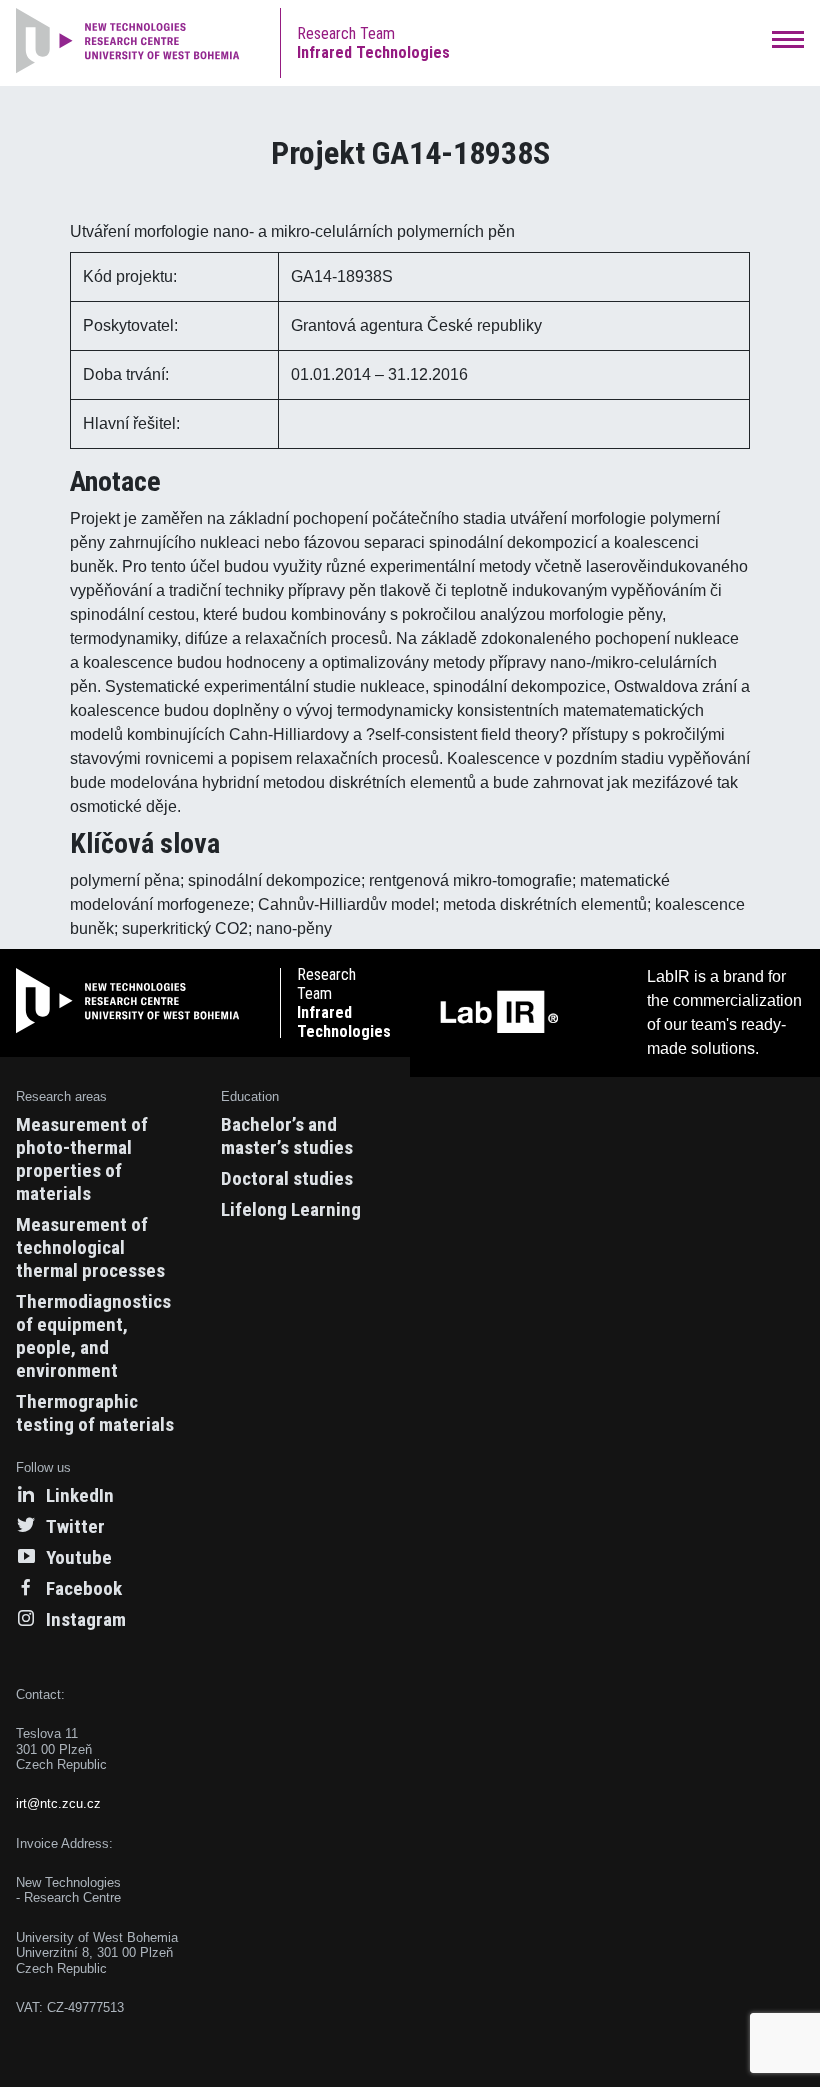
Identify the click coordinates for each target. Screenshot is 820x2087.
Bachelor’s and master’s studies (287, 1136)
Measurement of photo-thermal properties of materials (82, 1159)
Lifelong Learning (291, 1209)
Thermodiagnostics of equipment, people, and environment (93, 1336)
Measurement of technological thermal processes (90, 1247)
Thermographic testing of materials (95, 1413)
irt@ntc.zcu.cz (58, 1803)
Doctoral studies (287, 1178)
